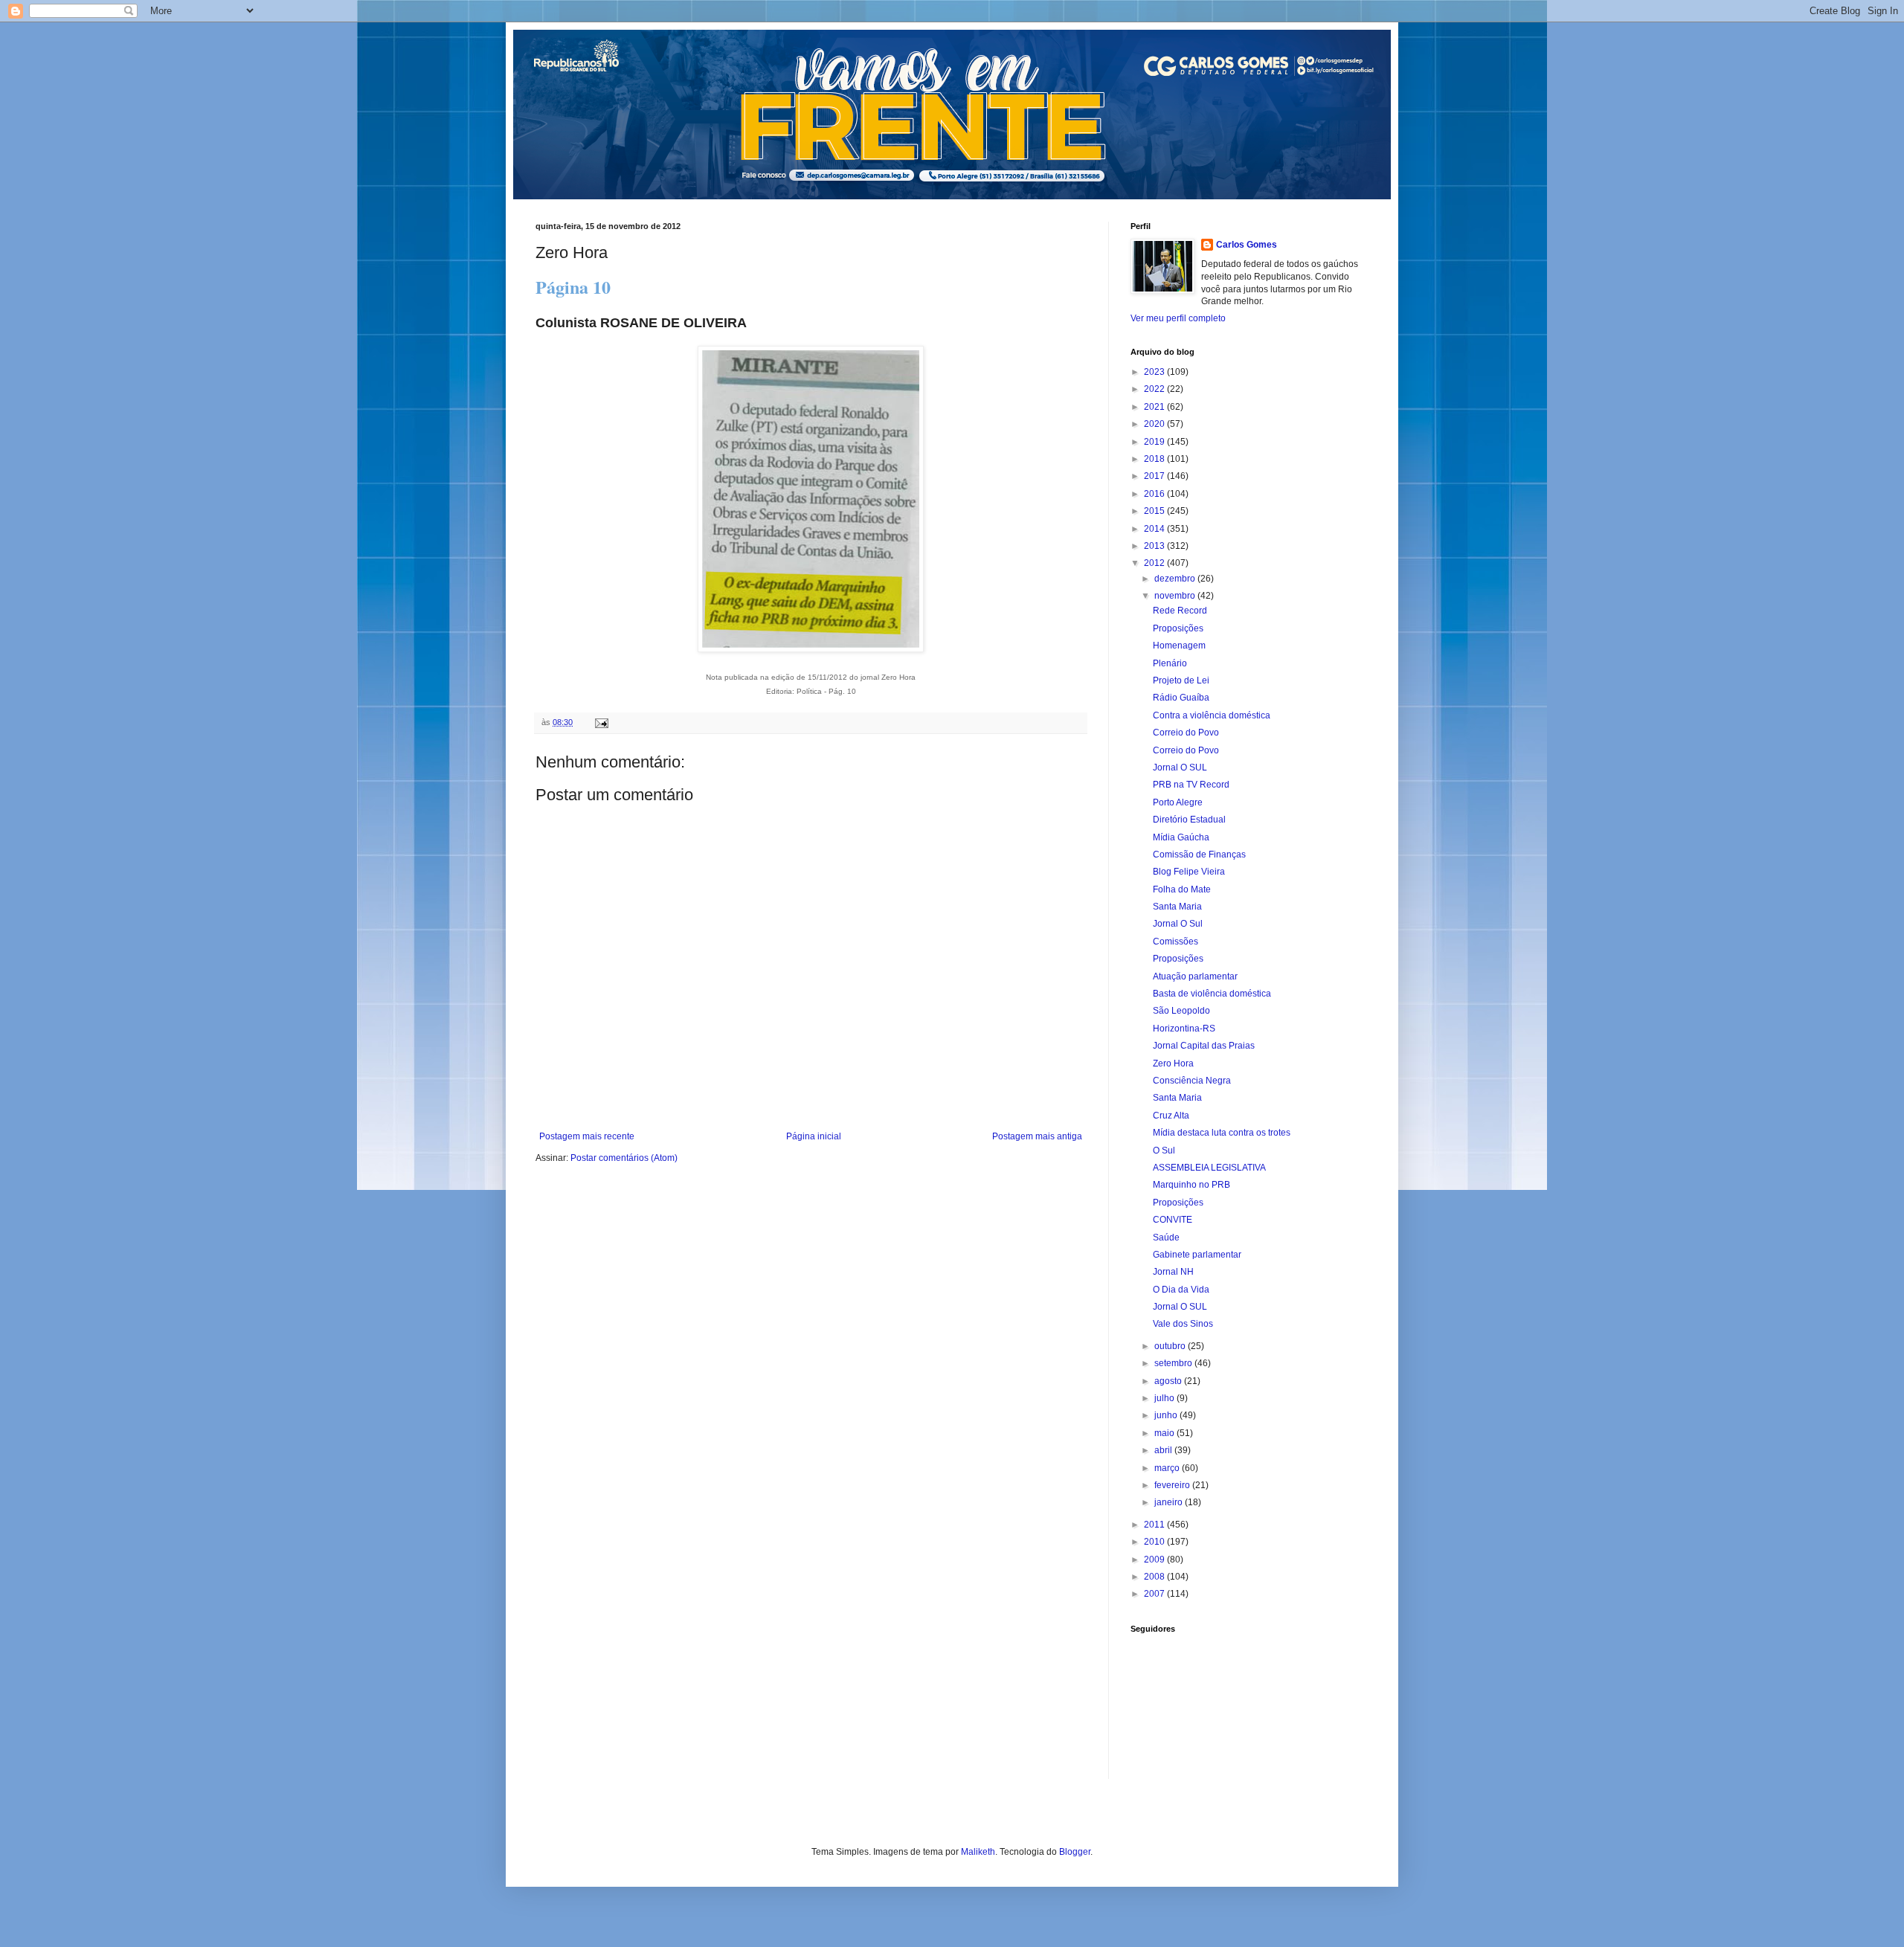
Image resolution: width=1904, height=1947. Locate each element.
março (1168, 1468)
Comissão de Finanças (1199, 855)
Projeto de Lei (1181, 680)
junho (1167, 1415)
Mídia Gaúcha (1181, 837)
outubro (1171, 1346)
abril (1164, 1450)
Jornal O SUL (1180, 767)
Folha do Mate (1182, 889)
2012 (1155, 563)
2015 (1155, 511)
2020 (1155, 424)
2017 (1155, 476)
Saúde (1166, 1238)
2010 (1155, 1542)
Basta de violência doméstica (1212, 994)
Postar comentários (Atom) (624, 1158)
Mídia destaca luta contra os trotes (1222, 1133)
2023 (1155, 372)
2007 (1155, 1594)
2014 (1155, 529)
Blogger (1075, 1852)
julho (1165, 1398)
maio (1165, 1433)
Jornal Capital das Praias (1204, 1046)
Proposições (1178, 628)
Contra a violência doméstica (1212, 715)
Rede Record (1180, 611)
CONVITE (1173, 1220)
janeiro (1170, 1502)
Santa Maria (1177, 907)
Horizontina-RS (1184, 1029)
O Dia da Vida (1181, 1290)
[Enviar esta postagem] (601, 722)
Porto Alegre (1178, 802)
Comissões (1175, 942)
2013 (1155, 546)
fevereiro (1173, 1485)
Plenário (1170, 663)
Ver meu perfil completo (1178, 318)
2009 (1155, 1560)
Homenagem (1179, 646)
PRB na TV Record (1191, 785)
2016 (1155, 494)
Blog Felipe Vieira (1189, 872)
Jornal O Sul (1178, 924)
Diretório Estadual (1189, 820)
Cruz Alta (1171, 1116)
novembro (1176, 596)
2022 (1155, 389)
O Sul (1164, 1150)
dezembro (1176, 579)
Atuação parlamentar (1195, 976)
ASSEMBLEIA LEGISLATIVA (1209, 1168)
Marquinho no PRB (1191, 1185)
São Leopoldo (1181, 1011)
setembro (1174, 1363)
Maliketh (978, 1852)
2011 (1155, 1525)
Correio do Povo (1186, 733)
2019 (1155, 442)
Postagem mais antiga (1037, 1136)
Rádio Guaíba (1181, 698)
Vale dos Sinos (1183, 1324)
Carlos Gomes (1247, 245)
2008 (1155, 1577)
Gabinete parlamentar (1197, 1255)
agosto (1169, 1381)
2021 (1155, 407)
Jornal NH (1173, 1272)
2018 (1155, 459)
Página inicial (814, 1136)
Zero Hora (1173, 1063)
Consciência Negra (1192, 1081)
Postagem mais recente (587, 1136)
